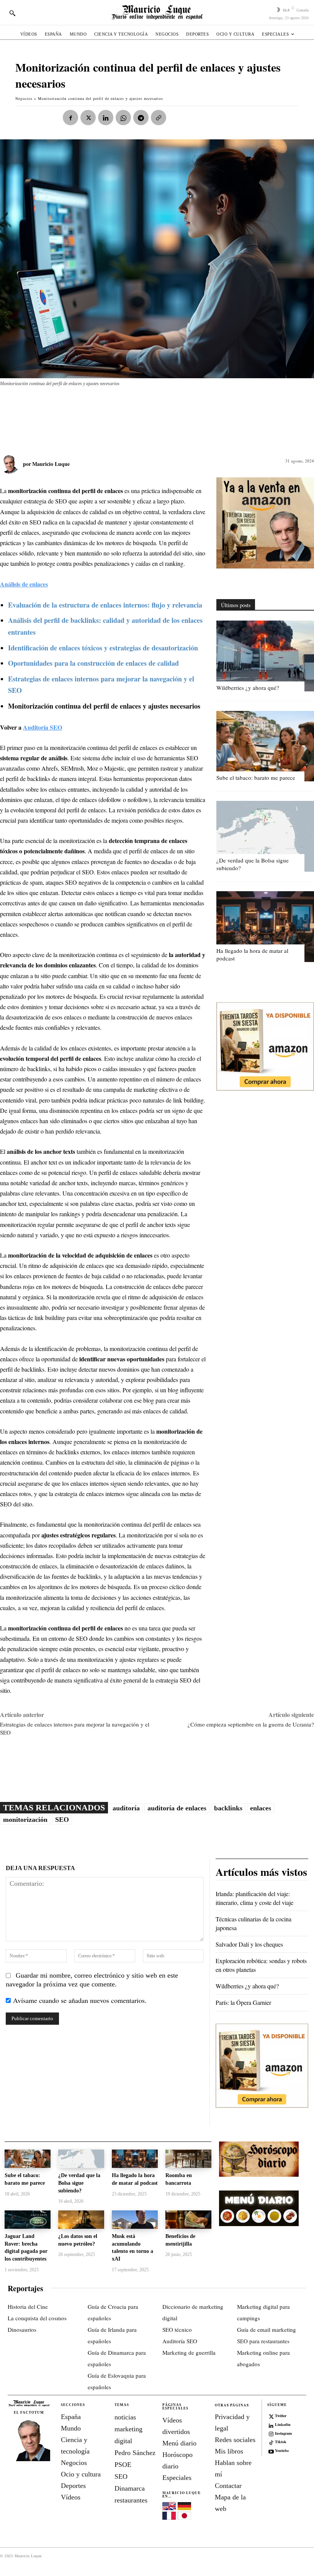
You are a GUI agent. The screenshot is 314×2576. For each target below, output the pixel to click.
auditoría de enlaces (177, 1808)
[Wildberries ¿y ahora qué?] (265, 656)
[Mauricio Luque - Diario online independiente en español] (157, 12)
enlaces (261, 1808)
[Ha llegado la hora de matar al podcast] (265, 927)
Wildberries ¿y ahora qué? (248, 688)
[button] (12, 13)
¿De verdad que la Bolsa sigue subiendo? (79, 2183)
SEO (62, 1820)
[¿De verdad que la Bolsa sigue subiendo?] (265, 836)
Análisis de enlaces (24, 584)
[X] (88, 118)
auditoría (126, 1808)
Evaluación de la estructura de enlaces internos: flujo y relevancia (105, 605)
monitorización (25, 1820)
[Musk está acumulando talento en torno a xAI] (135, 2220)
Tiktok (281, 2442)
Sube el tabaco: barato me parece (256, 778)
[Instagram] (271, 2433)
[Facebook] (70, 118)
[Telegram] (141, 118)
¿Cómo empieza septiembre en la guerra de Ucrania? (251, 1724)
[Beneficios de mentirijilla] (188, 2220)
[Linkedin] (106, 118)
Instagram (283, 2433)
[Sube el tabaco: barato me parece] (265, 746)
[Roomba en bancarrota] (188, 2159)
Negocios (24, 98)
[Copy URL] (159, 118)
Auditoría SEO (43, 727)
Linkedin (283, 2424)
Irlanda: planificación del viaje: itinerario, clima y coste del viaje (254, 1898)
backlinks (228, 1808)
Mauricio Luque (51, 464)
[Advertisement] (139, 417)
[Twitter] (271, 2416)
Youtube (282, 2450)
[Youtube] (271, 2451)
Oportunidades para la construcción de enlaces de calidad (93, 663)
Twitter (281, 2416)
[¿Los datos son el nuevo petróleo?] (81, 2220)
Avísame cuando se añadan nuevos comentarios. (80, 2000)
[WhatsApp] (123, 118)
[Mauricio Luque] (11, 464)
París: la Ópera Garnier (243, 2002)
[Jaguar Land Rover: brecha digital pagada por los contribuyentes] (28, 2220)
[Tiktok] (271, 2442)
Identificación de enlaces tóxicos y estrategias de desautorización (103, 648)
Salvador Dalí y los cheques (249, 1944)
